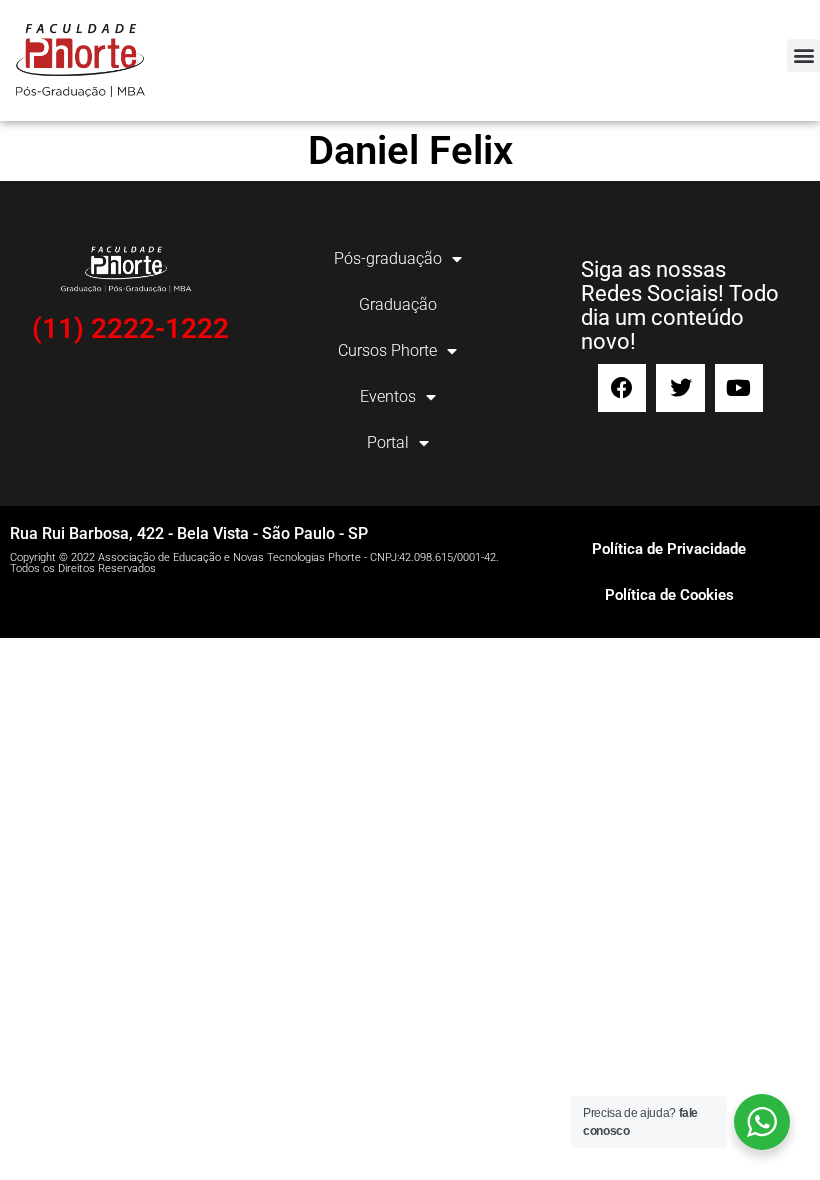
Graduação (398, 304)
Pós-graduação (388, 258)
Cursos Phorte (387, 350)
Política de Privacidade (669, 549)
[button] (803, 55)
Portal (388, 442)
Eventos (388, 396)
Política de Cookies (669, 595)
